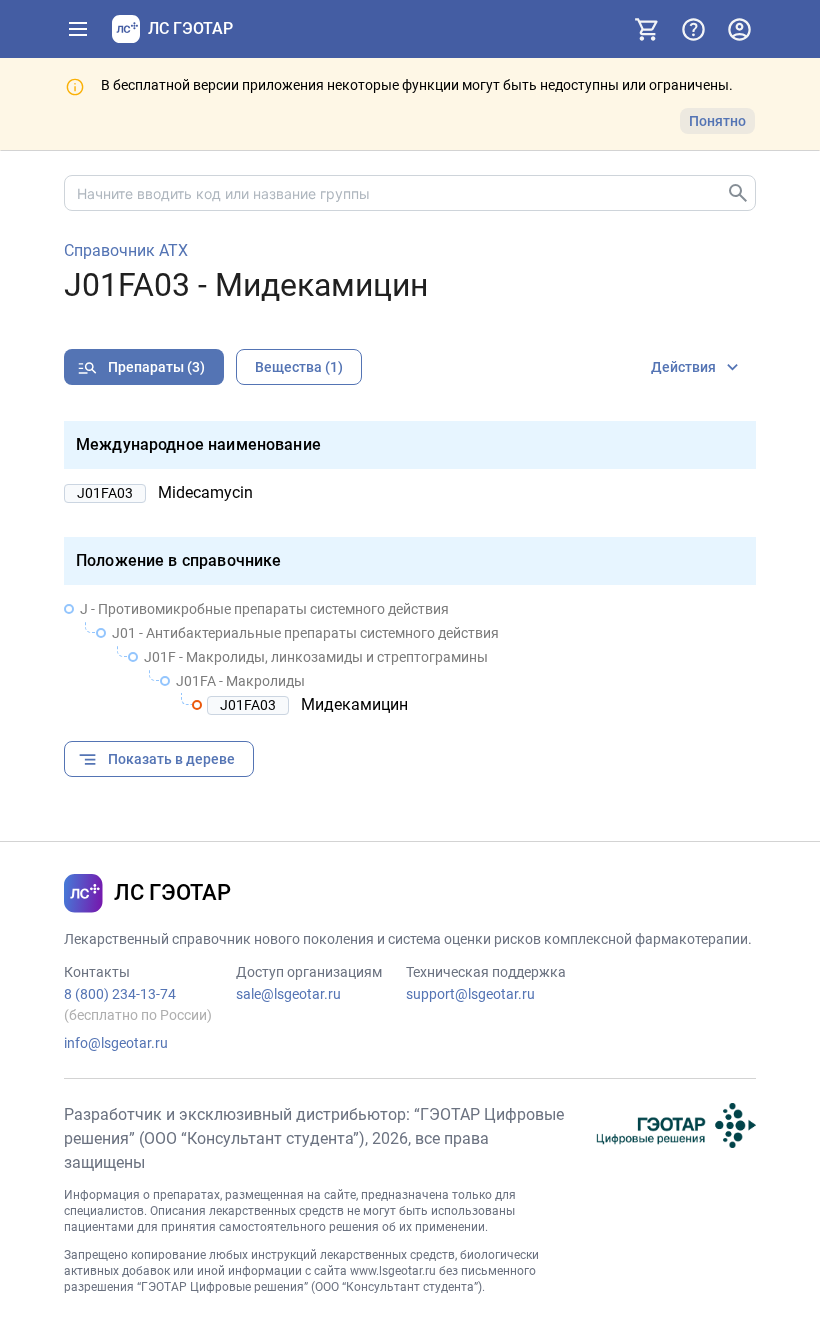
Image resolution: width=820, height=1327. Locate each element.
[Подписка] (647, 29)
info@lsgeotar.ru (116, 1043)
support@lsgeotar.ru (470, 994)
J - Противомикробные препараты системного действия (264, 609)
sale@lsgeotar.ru (288, 994)
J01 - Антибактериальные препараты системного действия (305, 633)
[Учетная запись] (739, 29)
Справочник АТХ (126, 251)
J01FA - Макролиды (240, 681)
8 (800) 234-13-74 (120, 994)
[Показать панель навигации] (78, 29)
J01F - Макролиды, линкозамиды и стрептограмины (316, 657)
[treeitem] (410, 657)
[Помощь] (693, 29)
